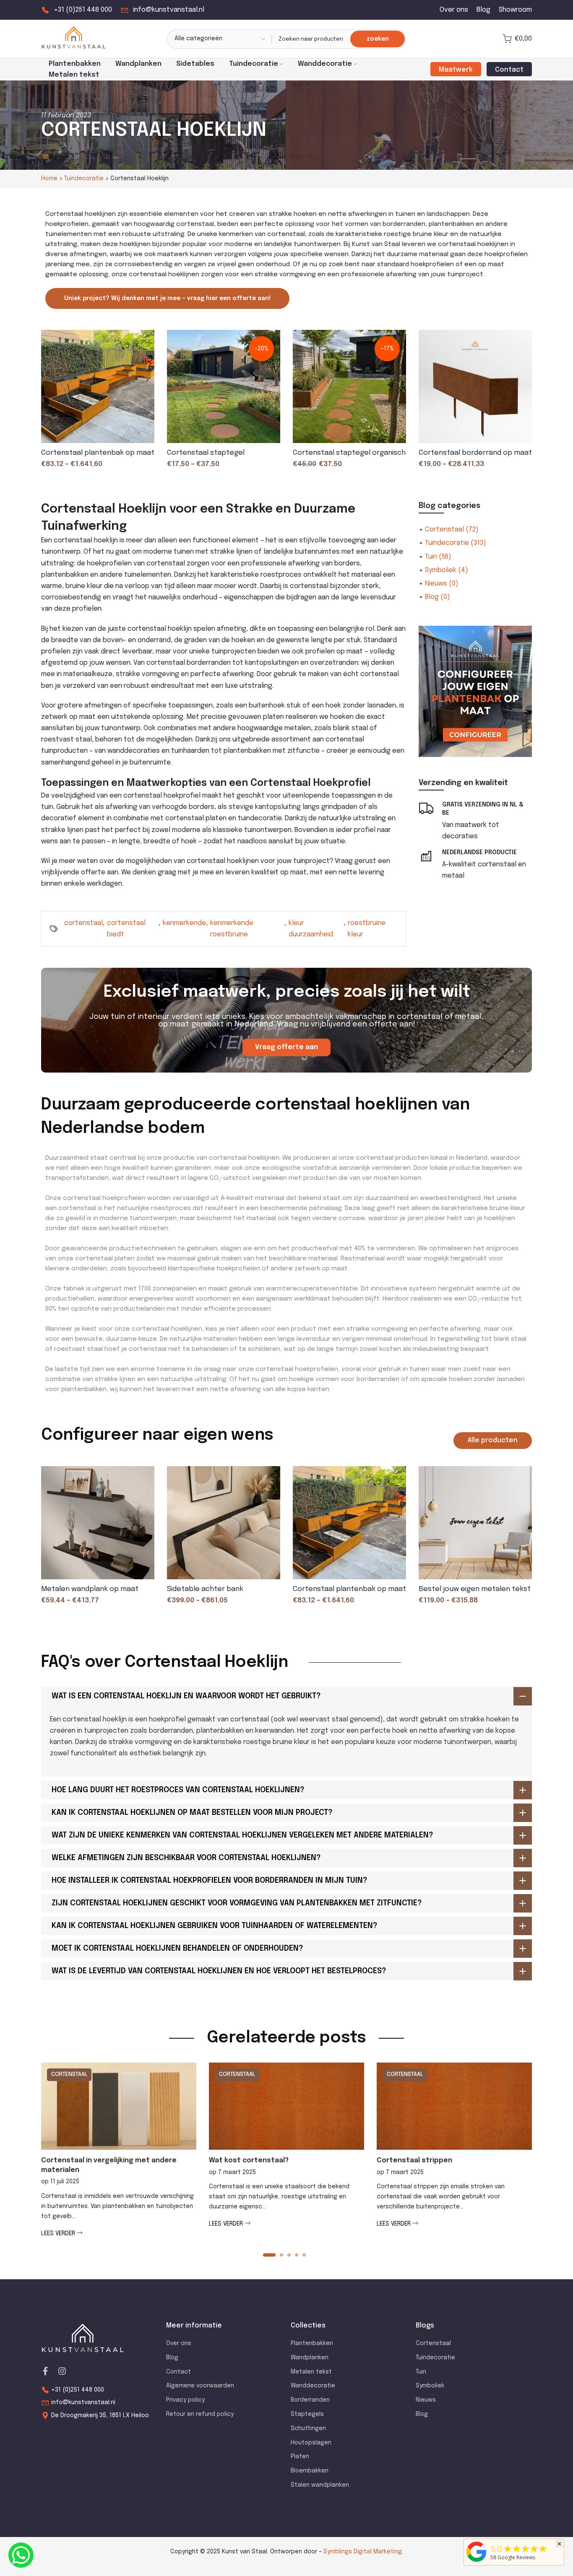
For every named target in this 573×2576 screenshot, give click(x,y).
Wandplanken (138, 64)
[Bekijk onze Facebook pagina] (21, 2555)
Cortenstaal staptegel (206, 453)
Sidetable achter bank (205, 1589)
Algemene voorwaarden (200, 2386)
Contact (178, 2372)
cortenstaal (83, 923)
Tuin (438, 557)
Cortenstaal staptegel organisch (349, 453)
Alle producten (493, 1440)
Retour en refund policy (200, 2414)
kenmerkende (184, 923)
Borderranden (310, 2400)
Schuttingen (308, 2428)
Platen (300, 2457)
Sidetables (195, 64)
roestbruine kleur (367, 929)
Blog (483, 10)
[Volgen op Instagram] (62, 2371)
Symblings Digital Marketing (363, 2552)
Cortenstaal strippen (414, 2160)
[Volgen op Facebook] (45, 2371)
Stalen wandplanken (320, 2485)
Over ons (454, 10)
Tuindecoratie (254, 64)
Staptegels (307, 2414)
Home (49, 179)
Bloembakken (310, 2471)
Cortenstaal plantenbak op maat (98, 453)
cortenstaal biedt (126, 929)
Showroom (515, 10)
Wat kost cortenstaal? (249, 2160)
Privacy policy (185, 2400)
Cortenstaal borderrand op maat (475, 453)
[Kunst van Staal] (477, 2562)
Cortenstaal (452, 530)
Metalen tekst (74, 75)
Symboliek (447, 570)
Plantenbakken (75, 64)
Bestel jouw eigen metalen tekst (475, 1589)
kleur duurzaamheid (311, 929)
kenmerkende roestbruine (232, 929)
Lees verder (59, 2233)
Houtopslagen (311, 2443)
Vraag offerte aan (286, 1047)
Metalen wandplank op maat (90, 1589)
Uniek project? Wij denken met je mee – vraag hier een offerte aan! (167, 298)
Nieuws (442, 584)
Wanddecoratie (325, 64)
